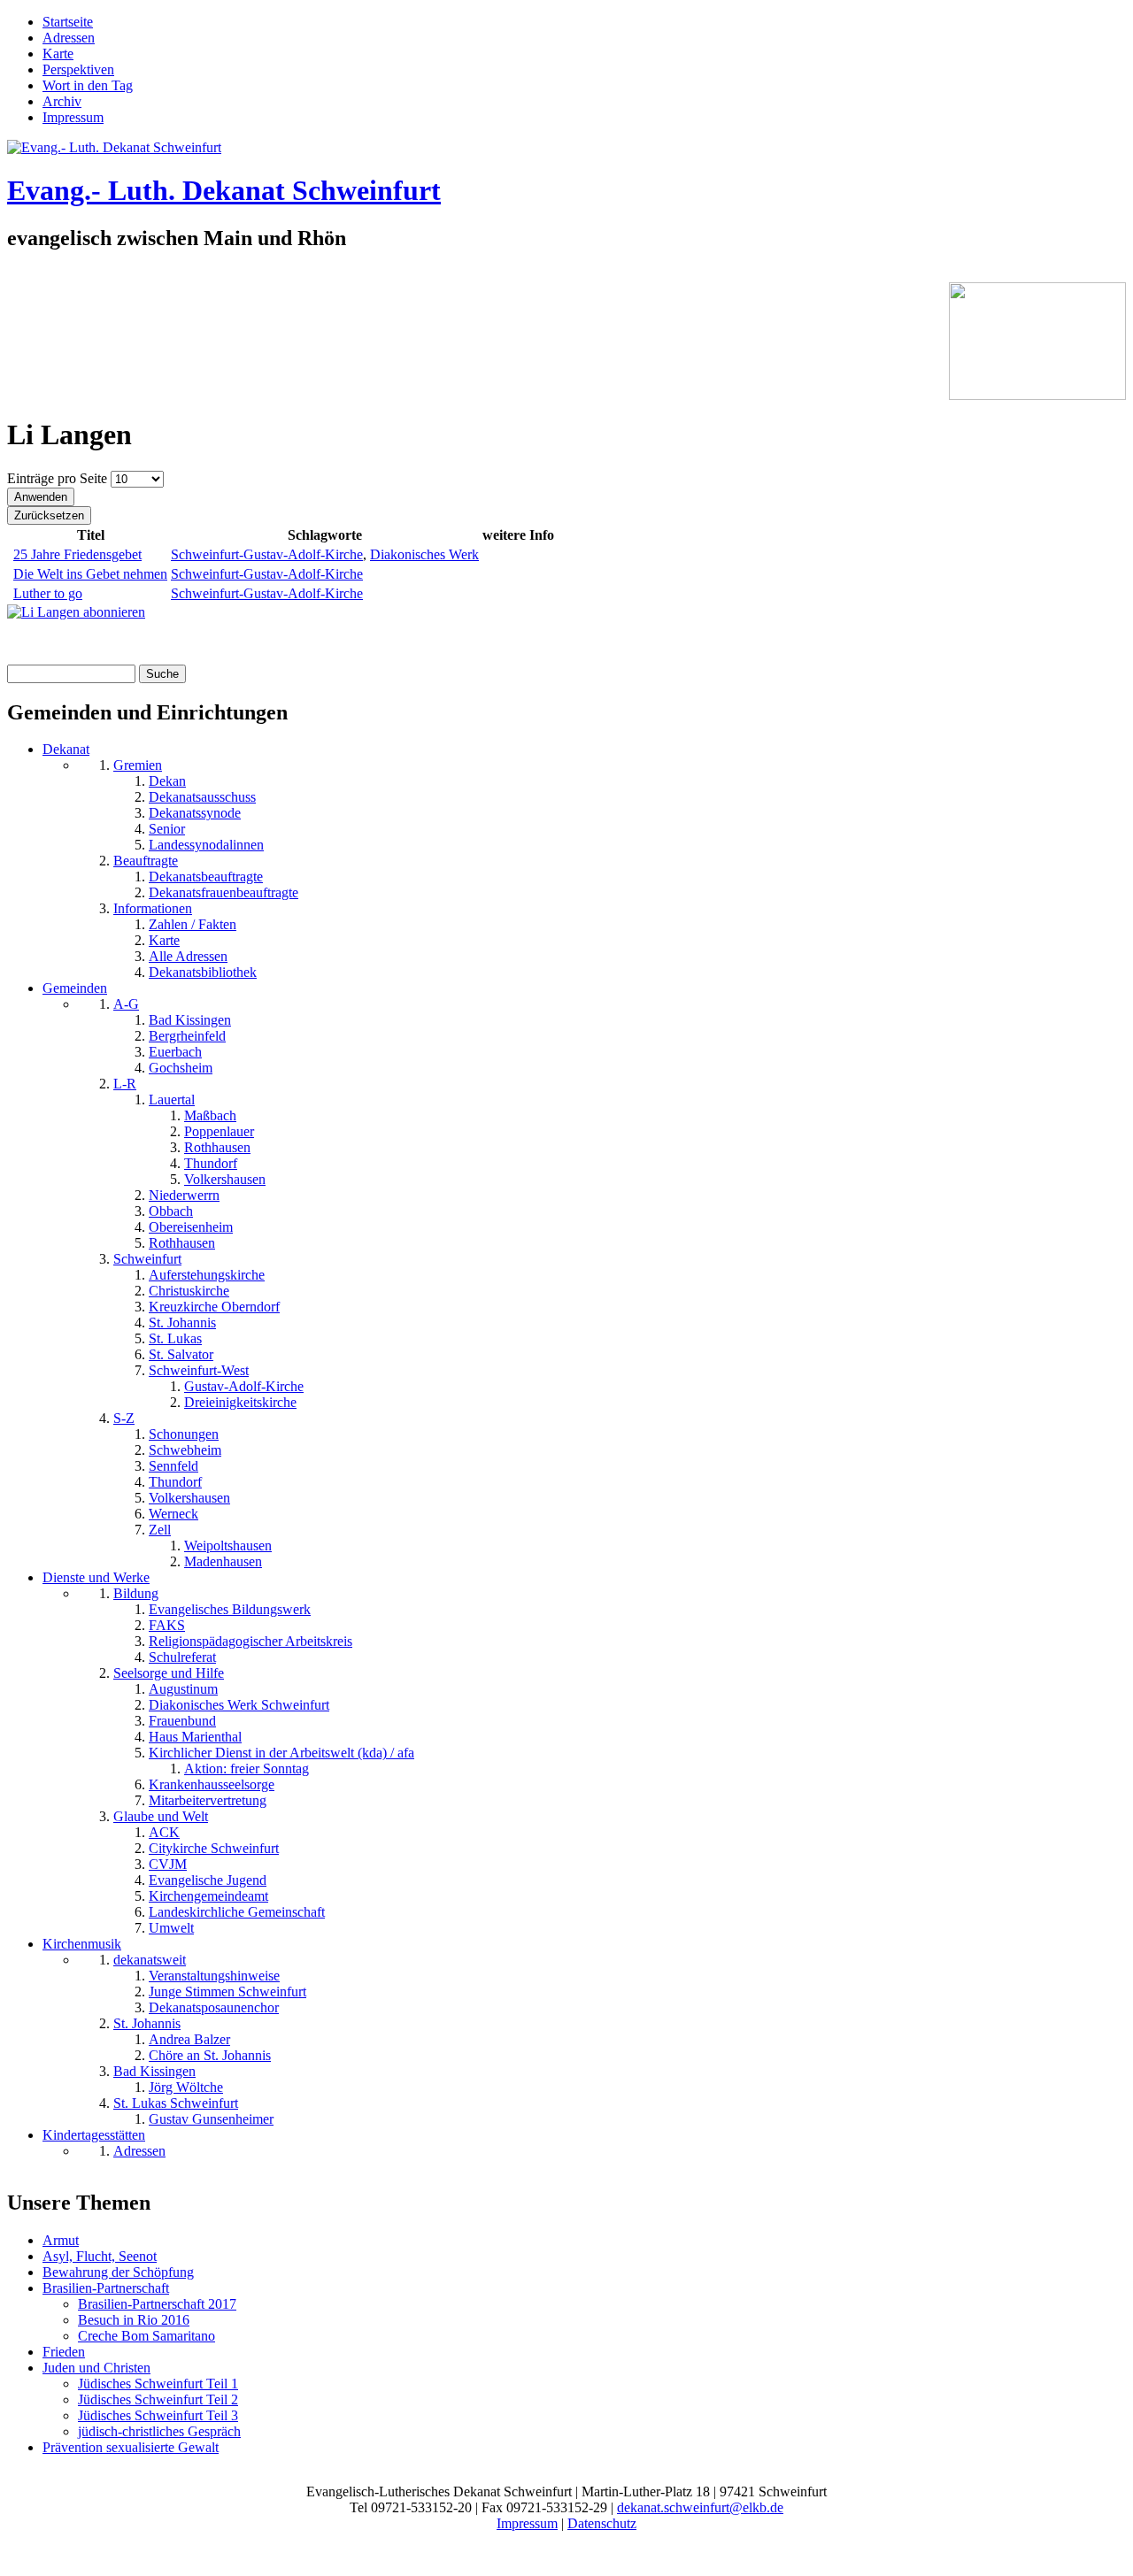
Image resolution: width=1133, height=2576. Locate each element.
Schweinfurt (147, 1259)
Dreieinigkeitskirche (240, 1402)
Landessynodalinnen (206, 845)
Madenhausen (223, 1561)
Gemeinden (75, 988)
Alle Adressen (188, 956)
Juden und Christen (96, 2368)
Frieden (64, 2352)
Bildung (136, 1593)
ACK (164, 1832)
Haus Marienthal (195, 1737)
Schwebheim (185, 1450)
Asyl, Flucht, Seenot (100, 2256)
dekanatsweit (150, 1960)
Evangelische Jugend (208, 1880)
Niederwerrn (184, 1195)
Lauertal (172, 1100)
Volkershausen (225, 1179)
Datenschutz (602, 2523)
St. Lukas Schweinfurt (176, 2103)
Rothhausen (217, 1147)
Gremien (138, 765)
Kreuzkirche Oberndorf (214, 1307)
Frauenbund (182, 1721)
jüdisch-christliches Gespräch (159, 2431)
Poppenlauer (219, 1131)
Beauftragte (146, 861)
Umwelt (171, 1928)
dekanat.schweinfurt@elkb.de (700, 2507)
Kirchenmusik (82, 1944)
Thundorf (211, 1163)
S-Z (124, 1418)
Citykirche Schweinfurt (214, 1848)
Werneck (173, 1514)
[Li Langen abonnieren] (76, 612)
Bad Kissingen (190, 1020)
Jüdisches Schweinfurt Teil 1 (158, 2384)
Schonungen (184, 1434)
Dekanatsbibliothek (203, 972)
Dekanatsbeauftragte (206, 877)
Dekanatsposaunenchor (214, 2007)
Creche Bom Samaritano (146, 2336)
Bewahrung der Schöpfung (118, 2272)
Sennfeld (173, 1466)
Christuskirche (189, 1291)
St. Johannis (182, 1323)
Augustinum (183, 1689)
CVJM (168, 1864)
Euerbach (175, 1052)
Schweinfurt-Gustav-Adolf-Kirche (267, 554)
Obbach (171, 1211)
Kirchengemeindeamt (208, 1896)
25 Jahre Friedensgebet (77, 554)
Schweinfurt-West (199, 1370)
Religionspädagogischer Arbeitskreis (250, 1641)
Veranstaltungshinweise (214, 1976)
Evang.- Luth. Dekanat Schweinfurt (224, 190)
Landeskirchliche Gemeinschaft (237, 1912)
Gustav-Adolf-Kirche (244, 1386)
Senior (167, 829)
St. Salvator (181, 1354)
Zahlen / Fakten (193, 924)
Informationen (153, 908)
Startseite (68, 22)
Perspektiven (78, 69)
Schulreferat (182, 1657)
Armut (61, 2240)
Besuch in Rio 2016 (134, 2320)
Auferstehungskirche (207, 1275)
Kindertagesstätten (94, 2135)
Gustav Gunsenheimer (211, 2119)
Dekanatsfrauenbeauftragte (224, 892)
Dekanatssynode (195, 813)
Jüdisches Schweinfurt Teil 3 (158, 2415)
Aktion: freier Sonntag (247, 1769)
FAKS (167, 1625)
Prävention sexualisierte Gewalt (131, 2447)
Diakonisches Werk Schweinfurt (239, 1705)
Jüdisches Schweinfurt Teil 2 (158, 2399)
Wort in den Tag (88, 85)
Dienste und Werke (96, 1577)
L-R (125, 1084)
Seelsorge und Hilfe (169, 1673)
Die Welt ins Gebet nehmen (90, 574)
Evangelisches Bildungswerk (230, 1609)
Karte (58, 54)
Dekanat (66, 749)
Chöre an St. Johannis (210, 2055)
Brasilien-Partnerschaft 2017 (157, 2304)
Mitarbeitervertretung (208, 1800)
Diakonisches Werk (424, 554)
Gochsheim (181, 1068)
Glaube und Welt (161, 1816)
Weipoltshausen (228, 1546)
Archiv (62, 101)
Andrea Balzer (189, 2039)
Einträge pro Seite (59, 478)
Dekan (167, 781)
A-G (126, 1004)
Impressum (73, 117)
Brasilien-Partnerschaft (106, 2288)
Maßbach (210, 1115)
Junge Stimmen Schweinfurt (227, 1992)
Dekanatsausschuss (202, 797)
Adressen (69, 38)
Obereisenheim (191, 1227)
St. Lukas (175, 1338)
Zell (160, 1530)
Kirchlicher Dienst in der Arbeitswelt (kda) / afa (281, 1753)
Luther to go (48, 593)
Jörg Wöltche (186, 2087)
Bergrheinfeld (187, 1036)
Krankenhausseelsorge (212, 1784)
